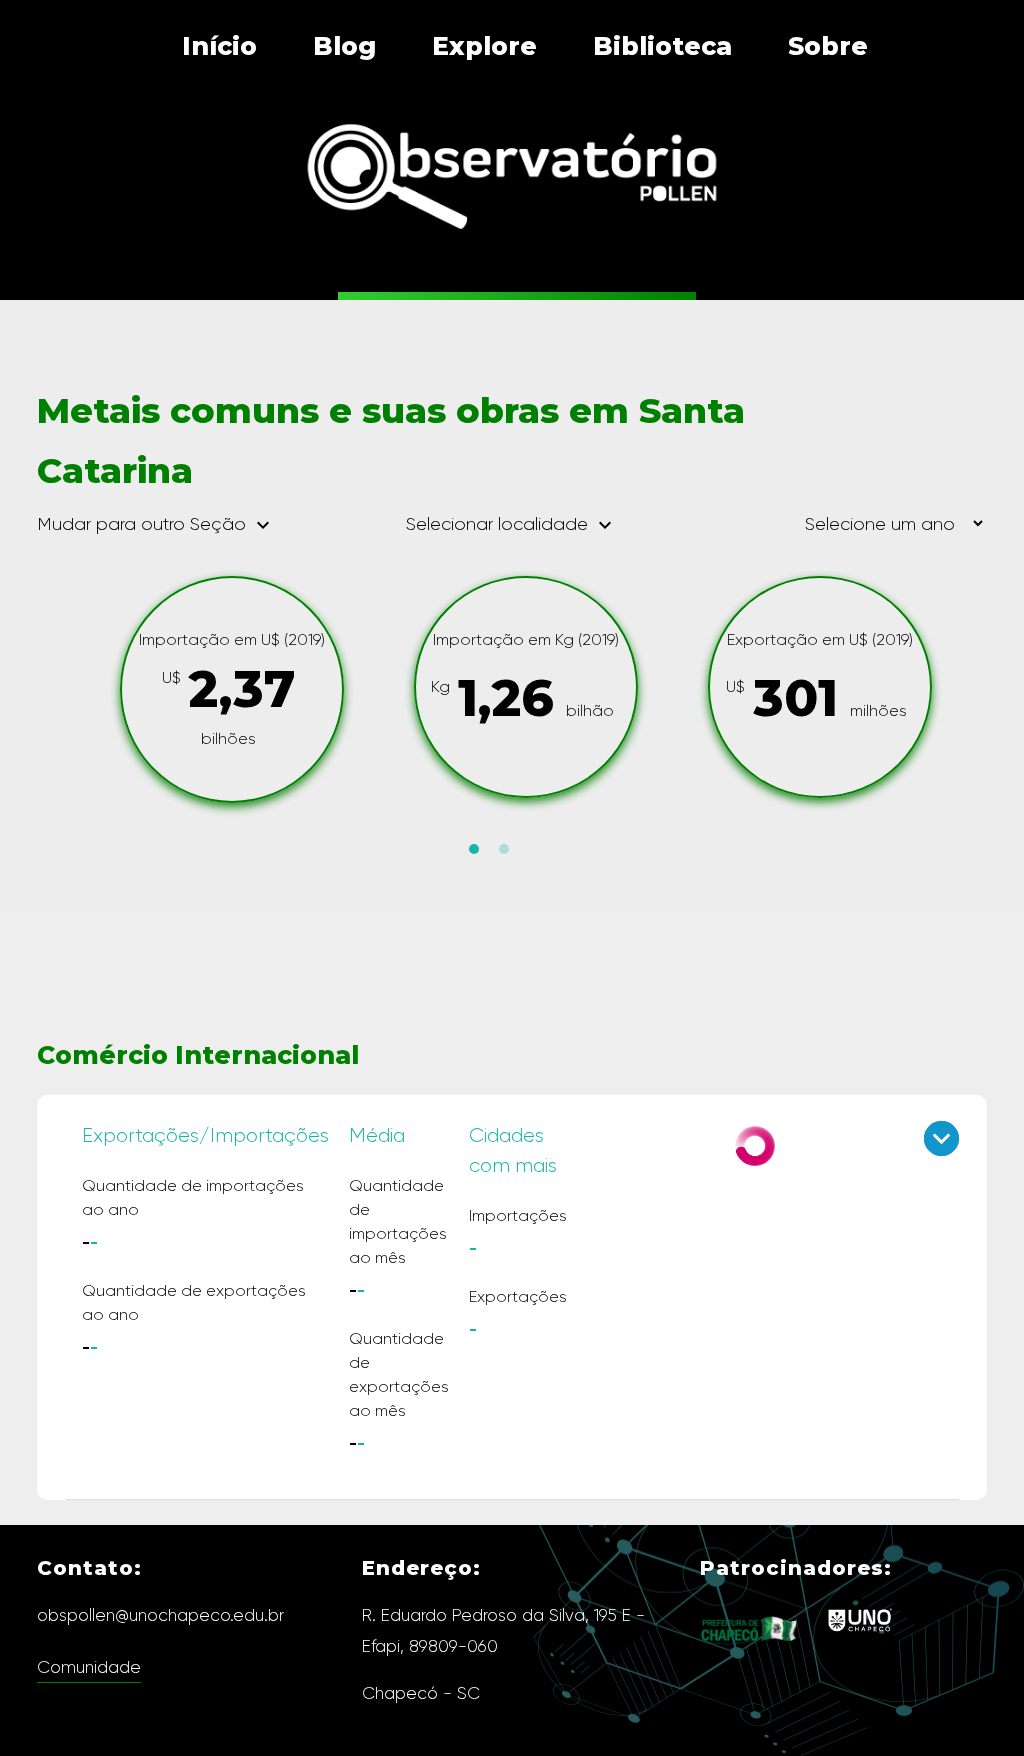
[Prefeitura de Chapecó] (750, 1656)
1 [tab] (474, 849)
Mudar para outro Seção (156, 525)
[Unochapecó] (859, 1634)
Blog (344, 46)
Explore (484, 46)
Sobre (828, 46)
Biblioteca (662, 46)
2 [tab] (504, 849)
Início (219, 46)
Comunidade (89, 1667)
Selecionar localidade (511, 524)
